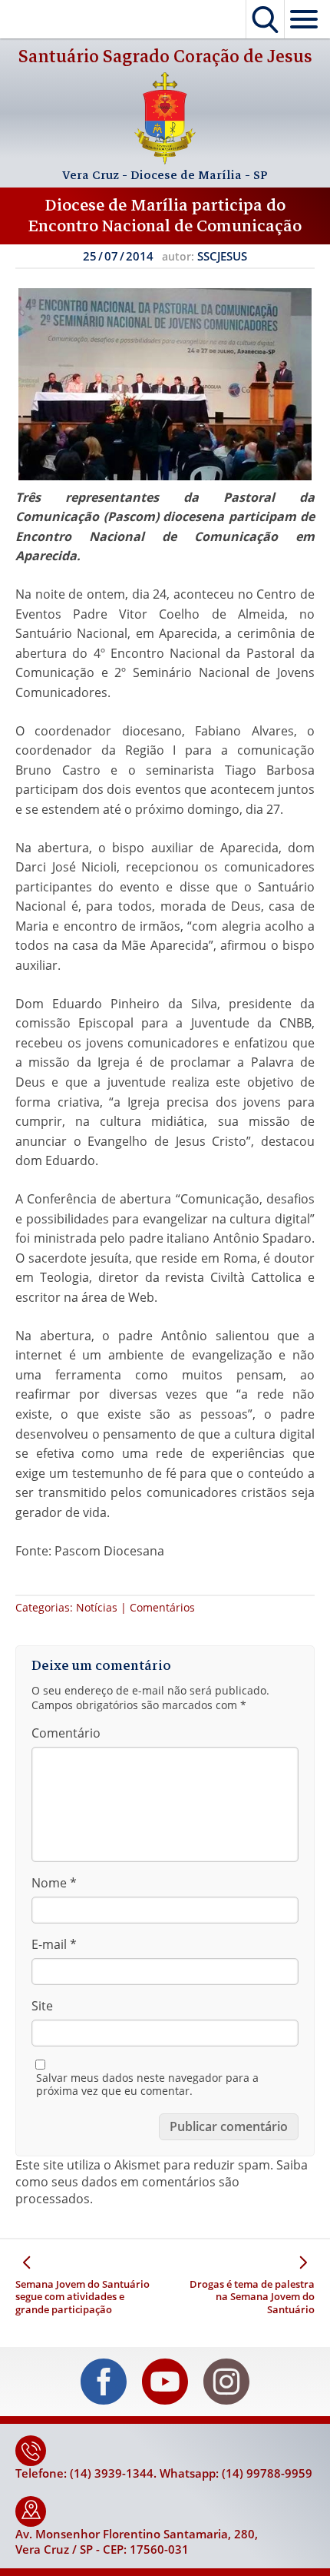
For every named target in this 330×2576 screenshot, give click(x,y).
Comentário (66, 1733)
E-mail (54, 1944)
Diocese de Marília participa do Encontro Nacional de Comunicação (165, 216)
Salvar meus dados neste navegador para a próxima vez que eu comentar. (147, 2085)
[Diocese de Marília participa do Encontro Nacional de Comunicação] (165, 384)
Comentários (162, 1607)
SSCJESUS (222, 256)
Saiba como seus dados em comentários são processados (162, 2182)
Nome (54, 1883)
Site (42, 2006)
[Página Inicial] (165, 160)
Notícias (97, 1607)
